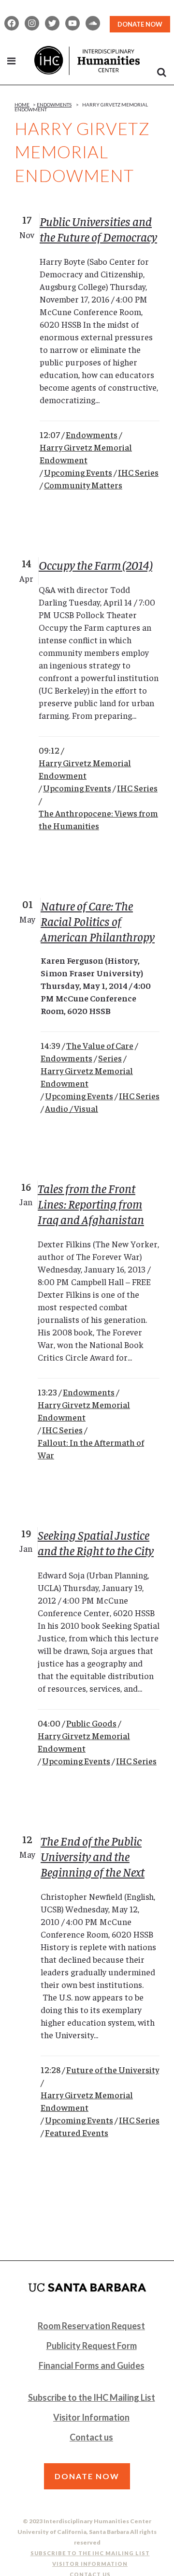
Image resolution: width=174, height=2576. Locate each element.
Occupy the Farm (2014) (95, 565)
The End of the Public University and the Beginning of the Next (93, 1856)
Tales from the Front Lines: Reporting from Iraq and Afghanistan (91, 1204)
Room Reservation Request (91, 2326)
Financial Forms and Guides (92, 2365)
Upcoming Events (78, 472)
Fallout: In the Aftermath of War (91, 1448)
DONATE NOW (140, 24)
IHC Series (138, 472)
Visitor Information (91, 2417)
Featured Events (77, 2132)
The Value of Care (100, 1045)
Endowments (54, 105)
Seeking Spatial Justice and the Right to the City (96, 1542)
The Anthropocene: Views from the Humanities (98, 819)
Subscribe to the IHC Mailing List (92, 2397)
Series (110, 1058)
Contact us (91, 2437)
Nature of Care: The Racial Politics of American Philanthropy (98, 921)
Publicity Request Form (92, 2346)
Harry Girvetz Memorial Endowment (86, 453)
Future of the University (113, 2069)
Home (22, 105)
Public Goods (91, 1723)
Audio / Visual (72, 1108)
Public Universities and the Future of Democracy (98, 229)
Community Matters (83, 485)
